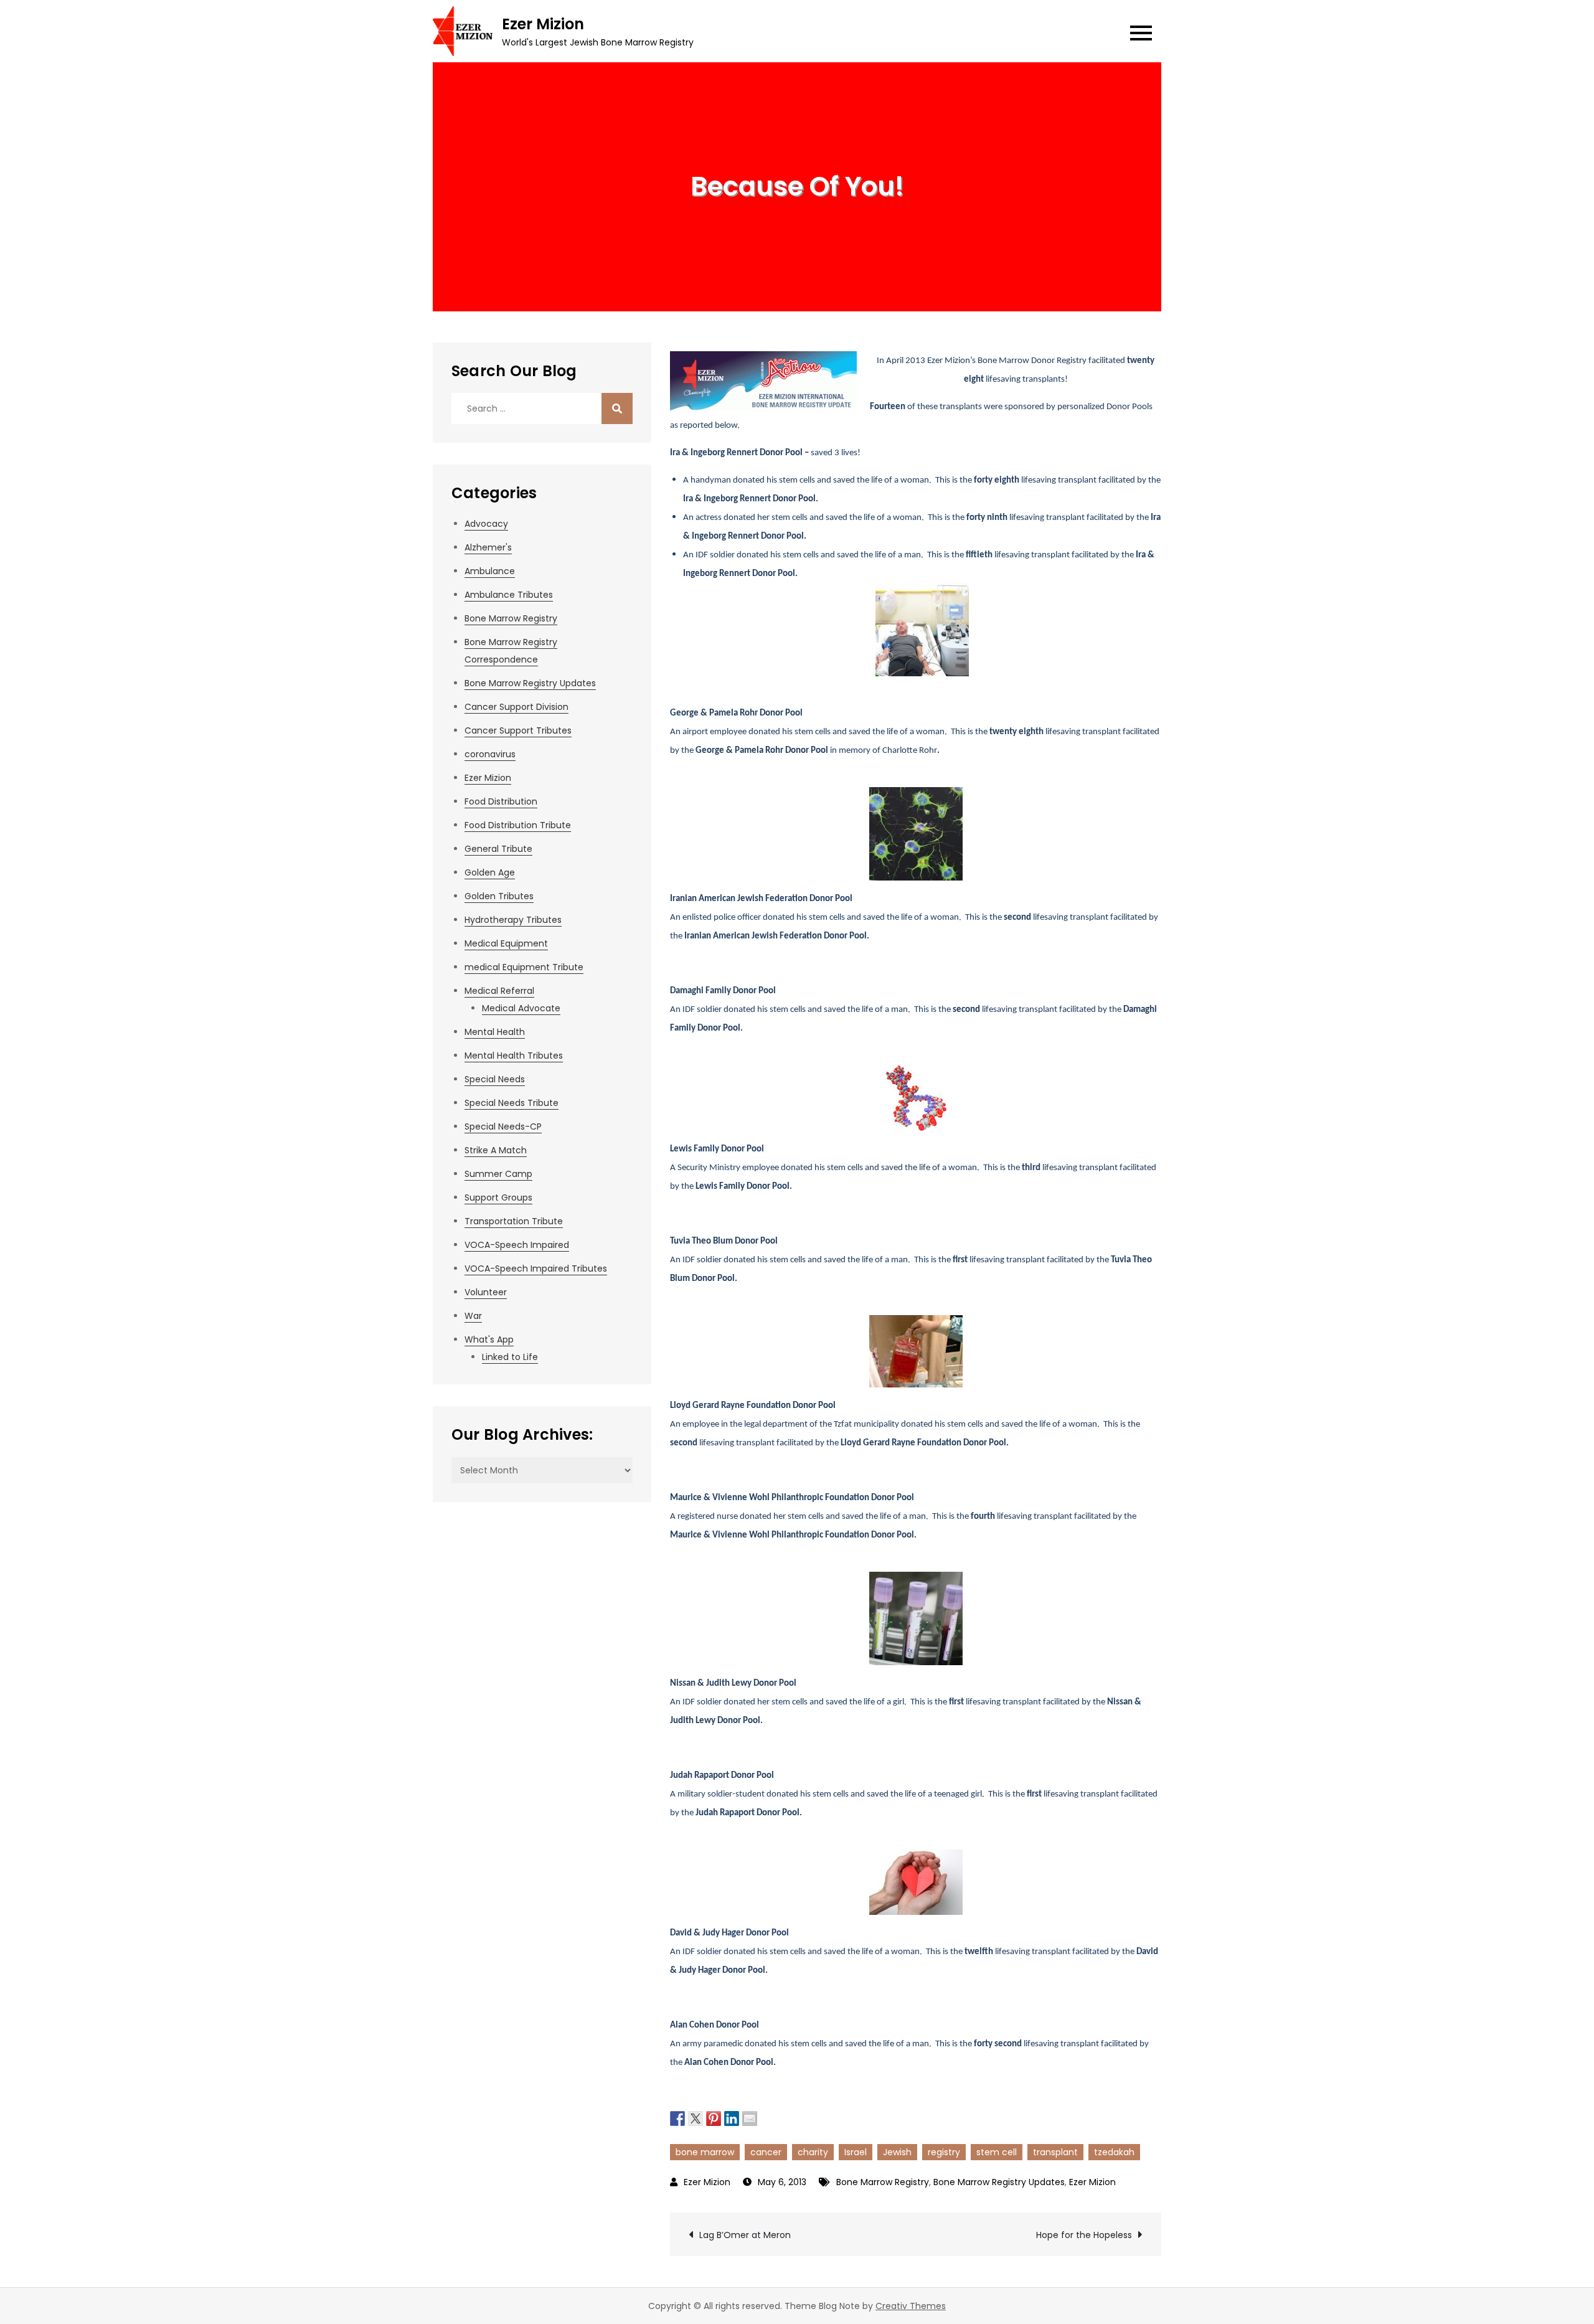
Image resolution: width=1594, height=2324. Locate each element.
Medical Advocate (521, 1008)
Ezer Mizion (543, 24)
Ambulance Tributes (509, 595)
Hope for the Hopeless (1084, 2235)
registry (944, 2152)
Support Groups (498, 1197)
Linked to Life (510, 1357)
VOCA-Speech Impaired (517, 1245)
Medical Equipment (506, 943)
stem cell (997, 2152)
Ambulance (490, 571)
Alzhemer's (488, 547)
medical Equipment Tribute (524, 967)
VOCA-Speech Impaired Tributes (536, 1268)
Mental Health (495, 1032)
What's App (489, 1339)
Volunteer (486, 1292)
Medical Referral (499, 991)
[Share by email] (750, 2117)
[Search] (617, 409)
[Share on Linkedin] (732, 2117)
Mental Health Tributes (514, 1056)
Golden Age (490, 872)
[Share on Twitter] (696, 2117)
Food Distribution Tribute (518, 825)
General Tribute (498, 849)
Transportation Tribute (514, 1221)
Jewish (897, 2152)
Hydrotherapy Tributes (513, 920)
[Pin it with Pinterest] (714, 2117)
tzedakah (1114, 2152)
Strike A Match (496, 1150)
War (473, 1316)
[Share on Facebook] (677, 2117)
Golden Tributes (499, 896)
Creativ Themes (911, 2306)
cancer (766, 2152)
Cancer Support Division (516, 707)
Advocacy (486, 524)
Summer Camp (498, 1174)
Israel (856, 2152)
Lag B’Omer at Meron (745, 2235)
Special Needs (495, 1079)
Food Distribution (501, 801)
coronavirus (490, 754)
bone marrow (705, 2152)
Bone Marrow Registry (883, 2182)
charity (813, 2152)
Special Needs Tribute (512, 1103)
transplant (1055, 2152)
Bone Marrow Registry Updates (999, 2182)
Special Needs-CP (503, 1127)
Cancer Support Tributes (518, 730)
